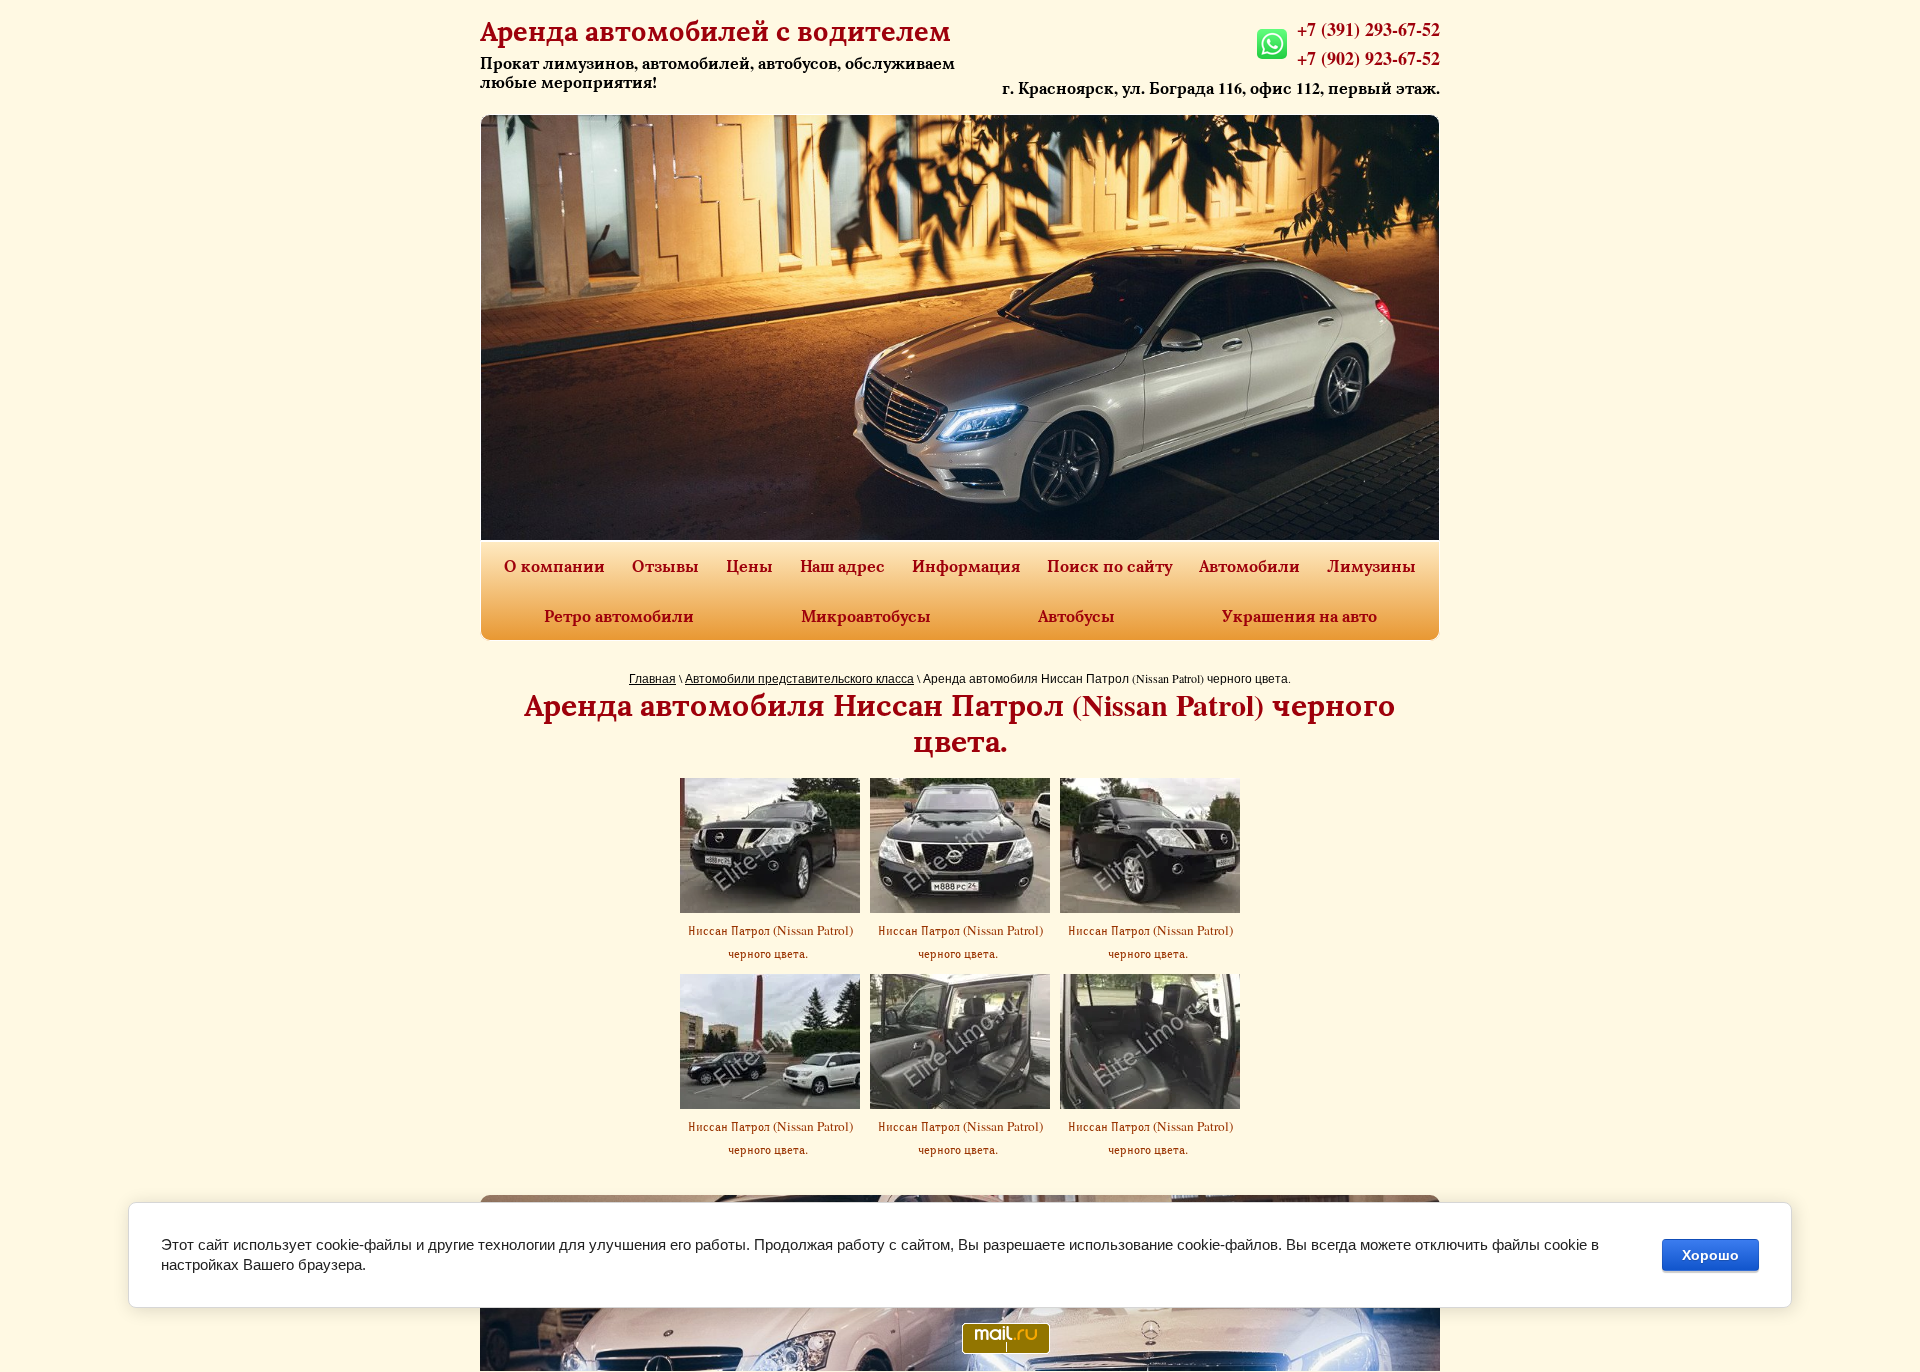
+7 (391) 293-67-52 (1368, 29)
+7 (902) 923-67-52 (1368, 58)
